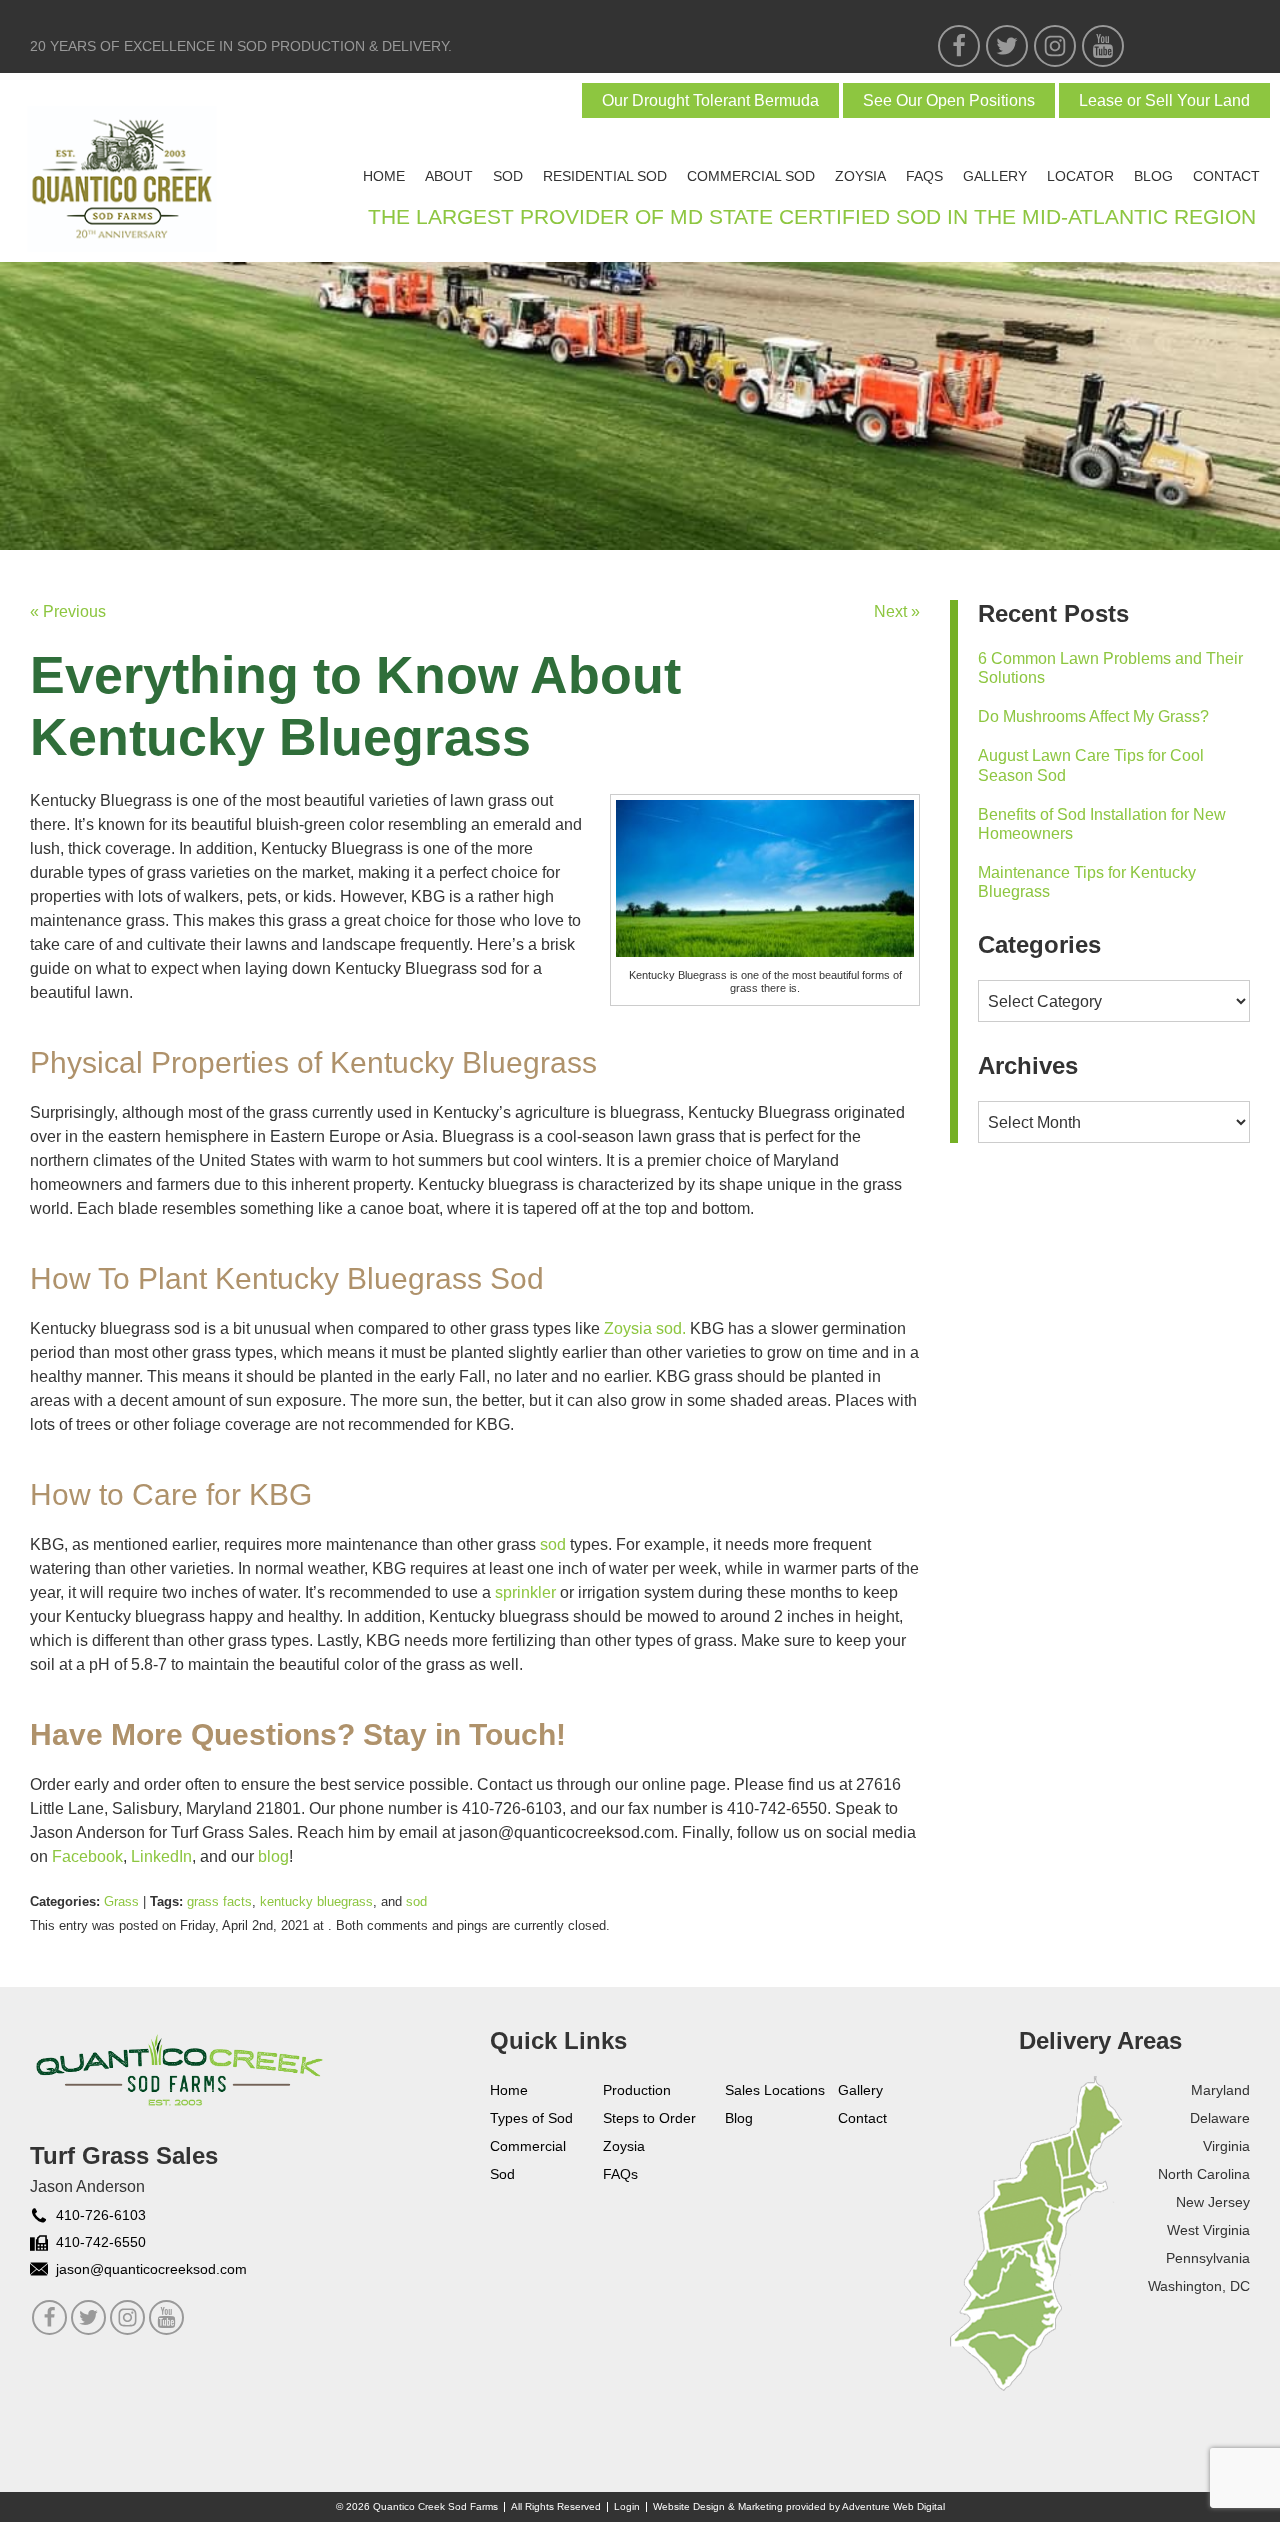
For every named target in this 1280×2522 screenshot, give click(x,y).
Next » (897, 611)
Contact (1226, 176)
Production (637, 2090)
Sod (508, 176)
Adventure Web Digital (893, 2506)
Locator (1080, 176)
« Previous (68, 611)
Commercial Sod (751, 176)
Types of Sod (531, 2118)
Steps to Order (649, 2118)
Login (627, 2506)
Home (384, 176)
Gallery (995, 176)
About (449, 176)
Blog (1153, 176)
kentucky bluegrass (316, 1901)
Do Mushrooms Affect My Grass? (1093, 716)
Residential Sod (605, 176)
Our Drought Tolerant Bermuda (710, 100)
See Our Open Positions (949, 100)
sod (416, 1901)
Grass (121, 1901)
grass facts (219, 1901)
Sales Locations (775, 2090)
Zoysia (860, 176)
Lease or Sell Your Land (1164, 100)
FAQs (924, 176)
